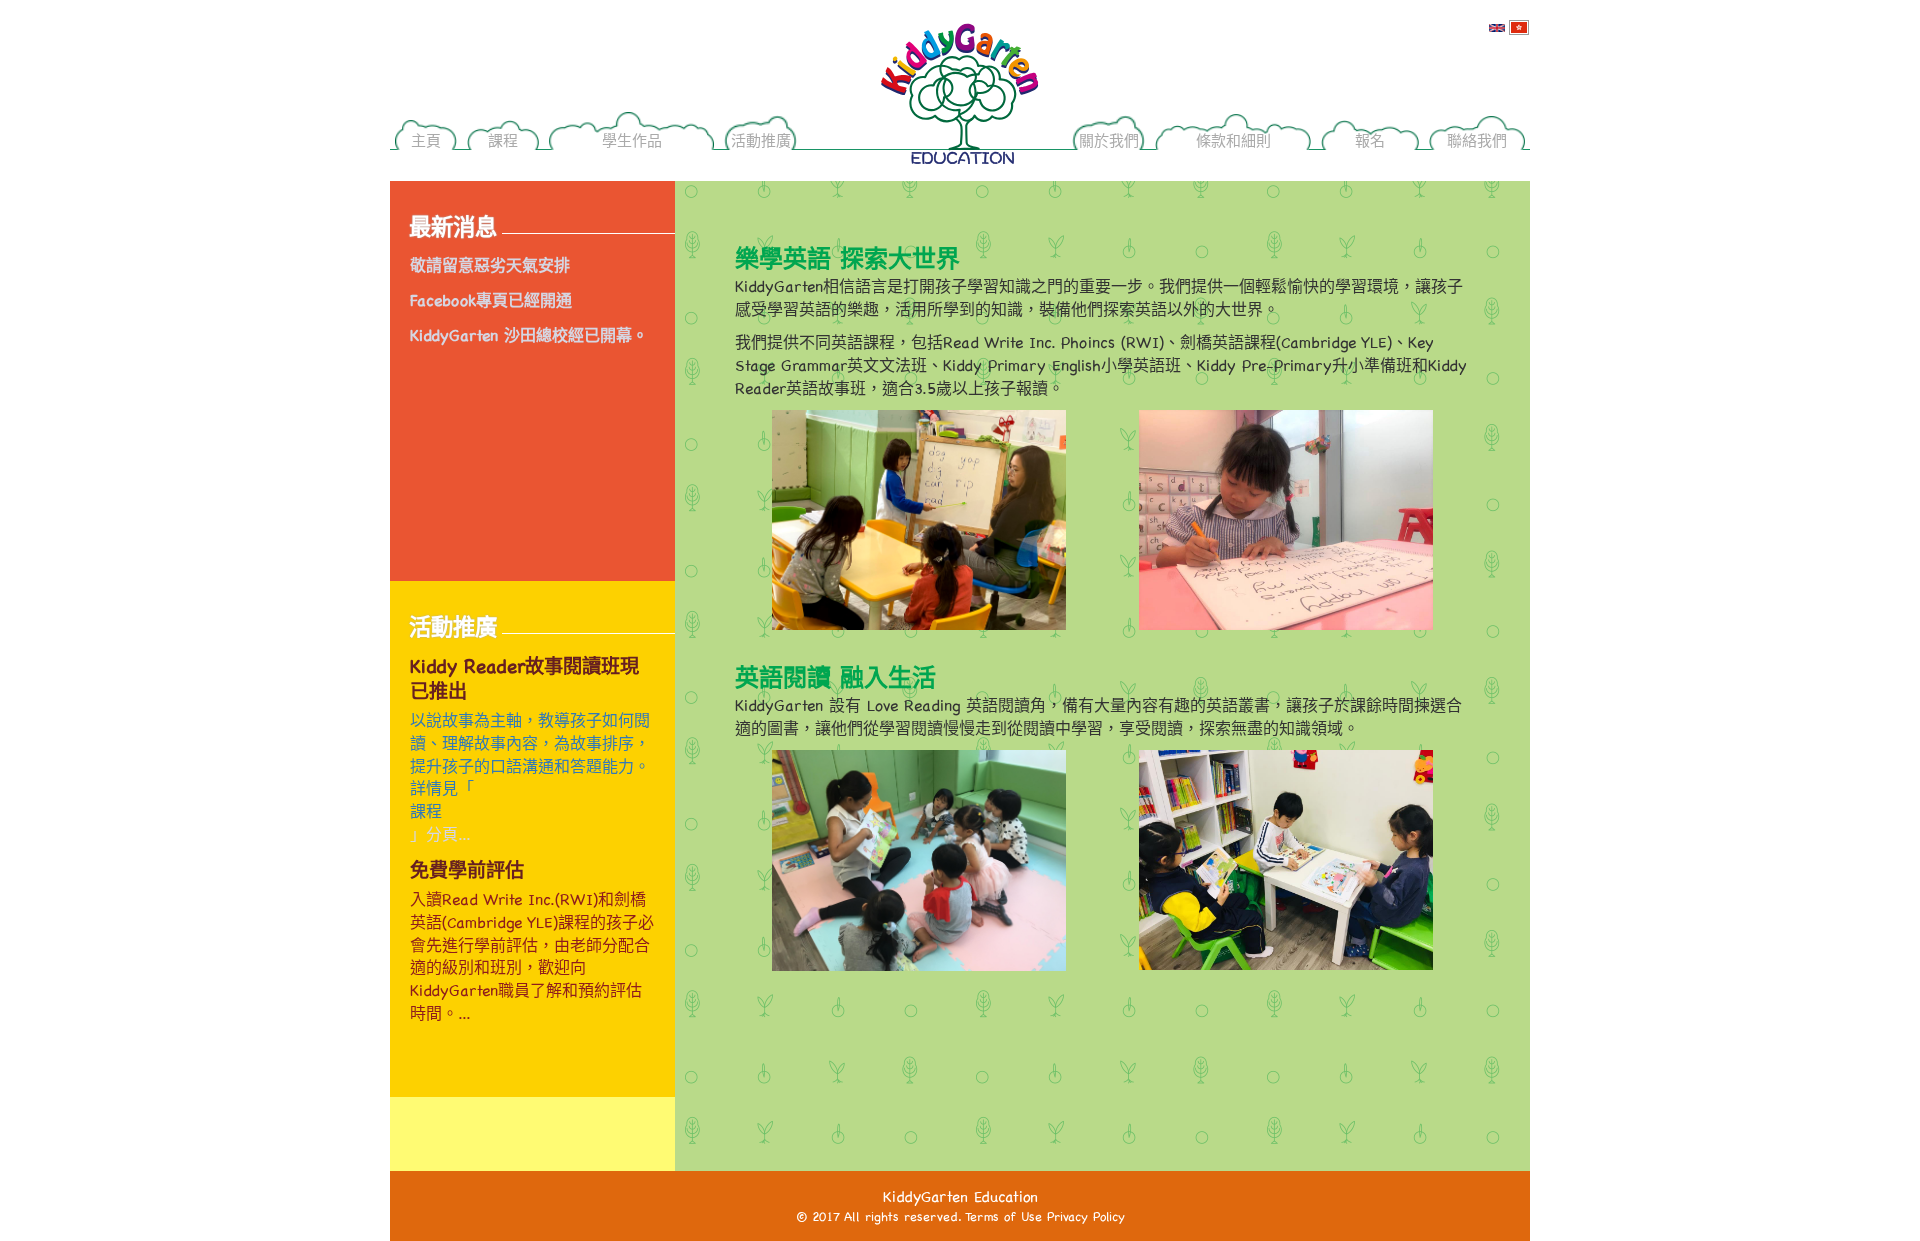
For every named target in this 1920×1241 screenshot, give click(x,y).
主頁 (426, 140)
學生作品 (632, 140)
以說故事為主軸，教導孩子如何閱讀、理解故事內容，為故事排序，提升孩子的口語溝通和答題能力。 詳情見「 (530, 754)
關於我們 (1109, 140)
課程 (503, 140)
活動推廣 (761, 140)
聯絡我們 (1477, 140)
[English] (1497, 26)
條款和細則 (1233, 140)
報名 (1370, 140)
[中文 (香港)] (1519, 26)
